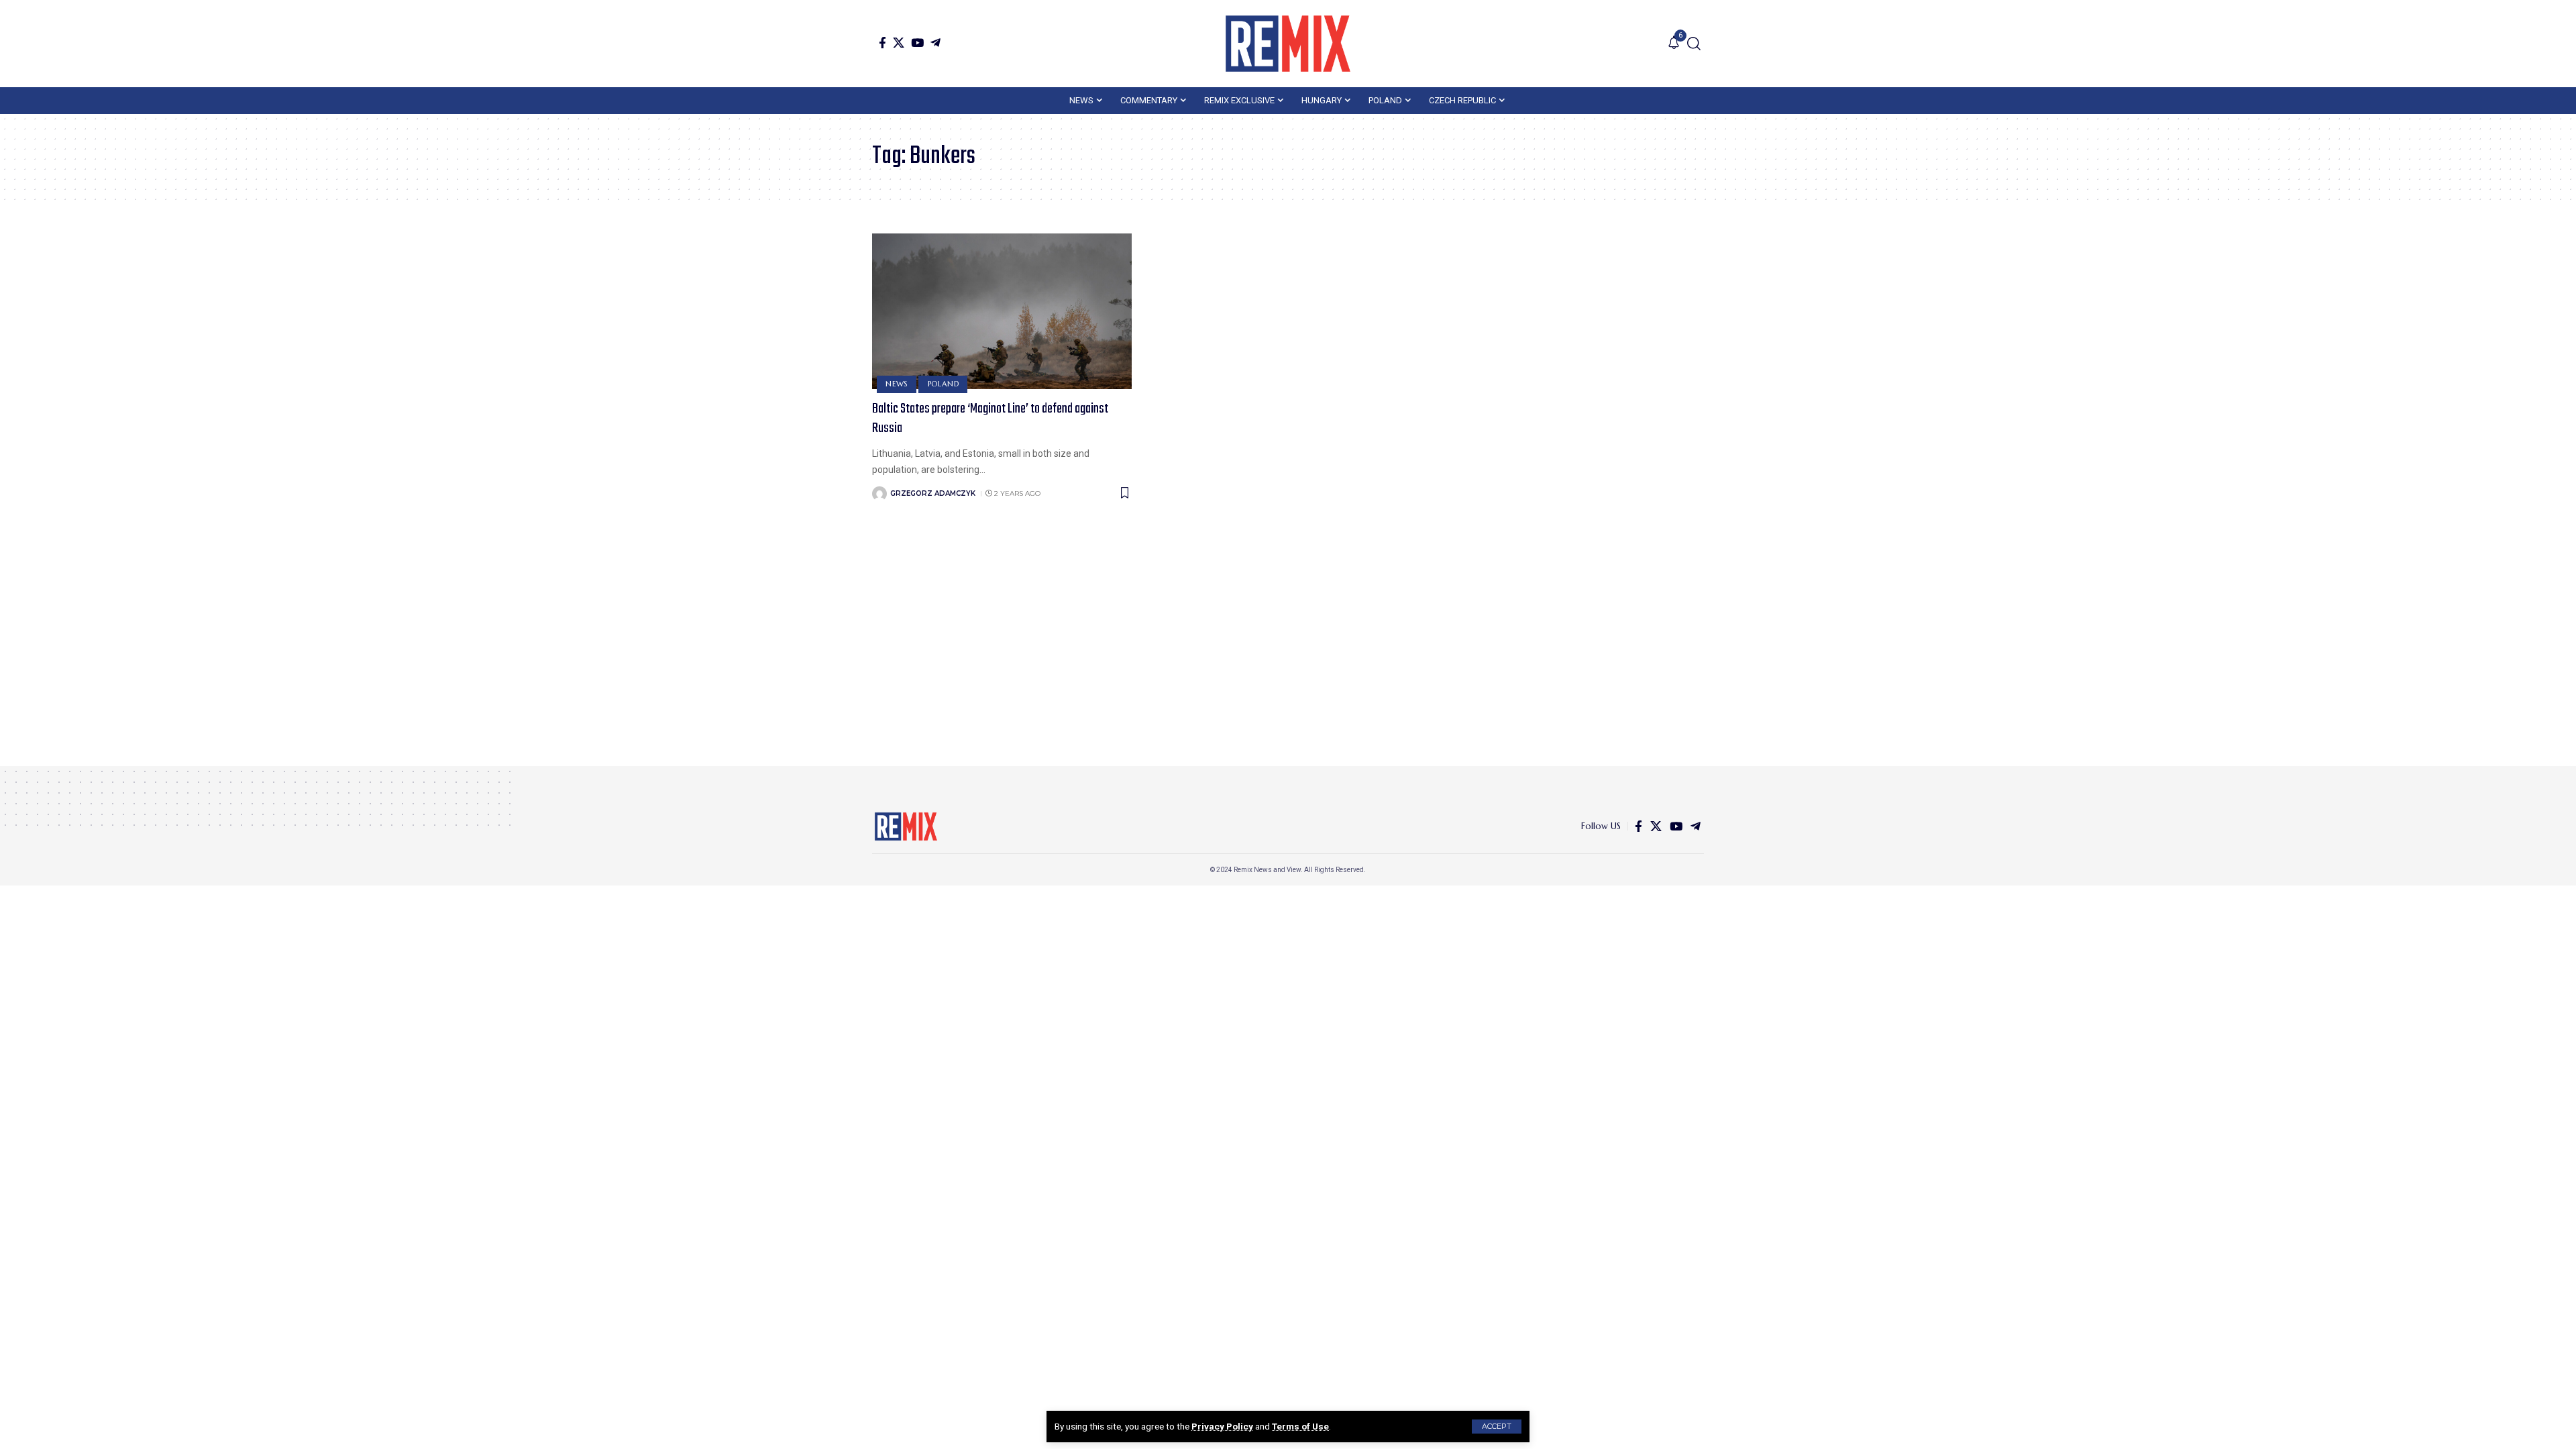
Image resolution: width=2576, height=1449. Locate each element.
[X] (899, 43)
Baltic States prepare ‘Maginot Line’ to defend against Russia (990, 419)
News (897, 384)
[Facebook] (882, 43)
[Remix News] (1288, 44)
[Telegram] (935, 43)
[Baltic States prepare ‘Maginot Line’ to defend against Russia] (1002, 311)
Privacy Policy (1222, 1426)
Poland (944, 384)
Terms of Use (1300, 1426)
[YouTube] (917, 43)
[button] (1497, 1427)
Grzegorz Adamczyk (933, 493)
